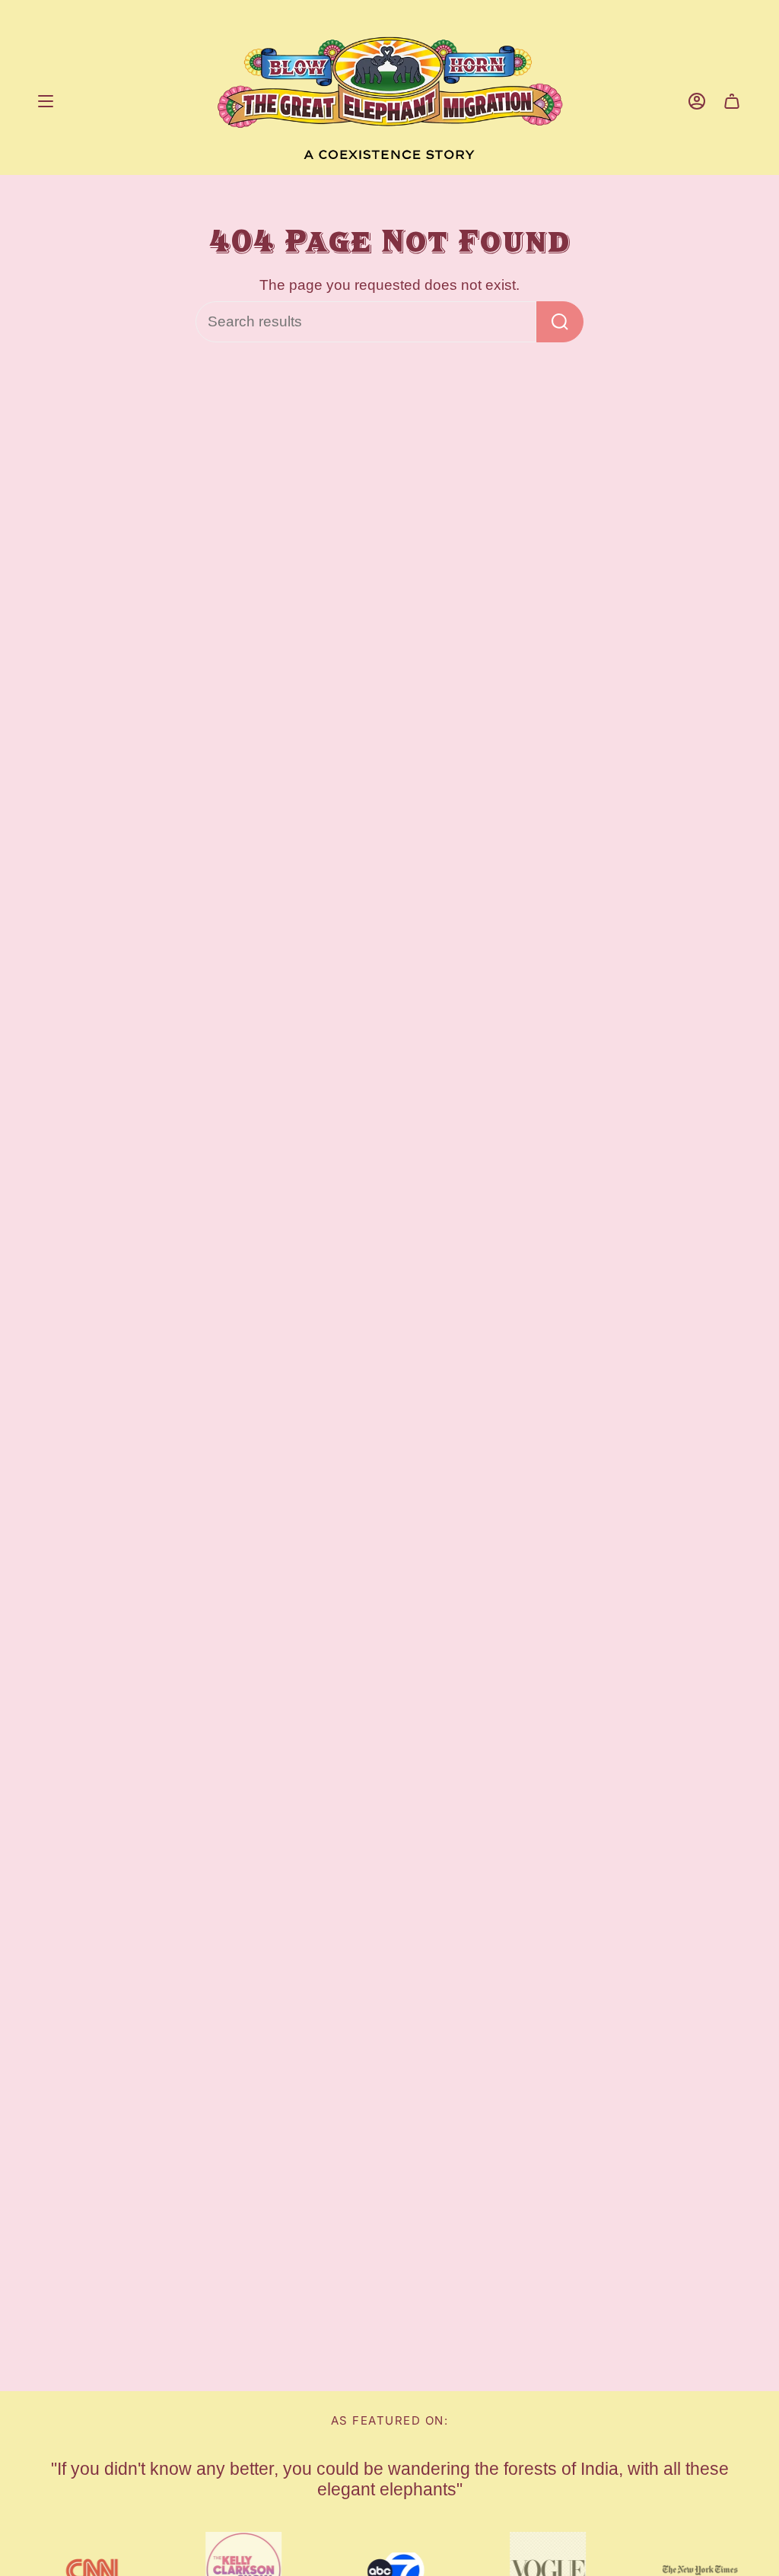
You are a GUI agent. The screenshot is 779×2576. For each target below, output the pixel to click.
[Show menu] (46, 101)
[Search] (560, 322)
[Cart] (732, 101)
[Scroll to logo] (695, 2570)
